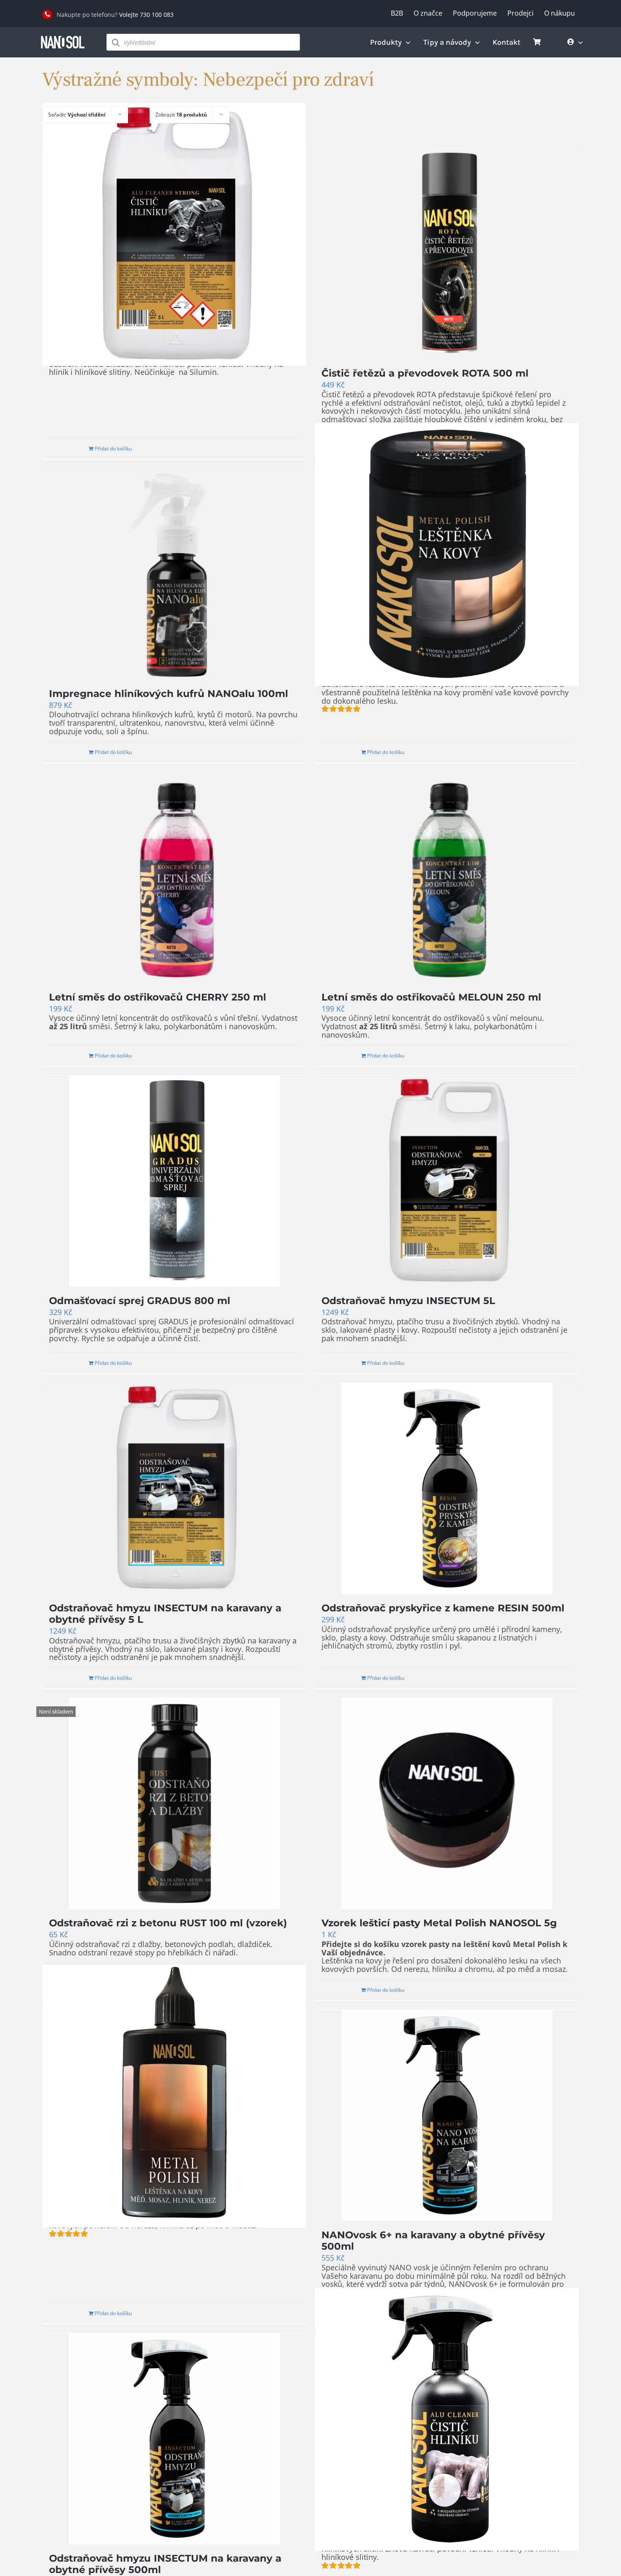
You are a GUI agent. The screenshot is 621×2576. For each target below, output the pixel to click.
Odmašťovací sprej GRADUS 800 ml (140, 1301)
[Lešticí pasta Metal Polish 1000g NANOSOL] (447, 555)
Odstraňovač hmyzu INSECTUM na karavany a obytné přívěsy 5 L (165, 1614)
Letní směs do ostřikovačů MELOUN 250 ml (431, 997)
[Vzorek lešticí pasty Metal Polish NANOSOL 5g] (447, 1803)
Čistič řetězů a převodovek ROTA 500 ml (425, 373)
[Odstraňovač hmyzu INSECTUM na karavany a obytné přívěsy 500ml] (174, 2439)
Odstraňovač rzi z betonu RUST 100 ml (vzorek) (168, 1923)
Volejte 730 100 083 (146, 15)
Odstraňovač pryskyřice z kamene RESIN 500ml (443, 1608)
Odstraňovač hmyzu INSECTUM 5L (408, 1301)
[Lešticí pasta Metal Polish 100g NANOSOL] (174, 2096)
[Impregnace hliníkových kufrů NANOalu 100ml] (174, 574)
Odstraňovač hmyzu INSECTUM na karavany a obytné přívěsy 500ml (165, 2564)
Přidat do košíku (113, 449)
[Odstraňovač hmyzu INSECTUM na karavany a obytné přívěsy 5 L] (174, 1489)
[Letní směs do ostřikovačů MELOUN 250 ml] (447, 878)
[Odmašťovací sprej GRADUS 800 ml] (174, 1181)
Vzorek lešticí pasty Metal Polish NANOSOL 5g (439, 1923)
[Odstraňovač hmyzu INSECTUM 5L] (447, 1181)
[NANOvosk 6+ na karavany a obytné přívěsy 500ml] (447, 2115)
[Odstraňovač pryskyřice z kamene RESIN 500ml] (447, 1489)
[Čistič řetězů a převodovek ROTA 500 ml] (447, 254)
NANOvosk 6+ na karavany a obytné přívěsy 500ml (433, 2241)
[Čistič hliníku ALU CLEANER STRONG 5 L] (174, 234)
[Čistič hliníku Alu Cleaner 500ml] (447, 2419)
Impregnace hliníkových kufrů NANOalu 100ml (169, 694)
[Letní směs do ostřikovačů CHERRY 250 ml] (174, 878)
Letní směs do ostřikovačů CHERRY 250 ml (158, 997)
